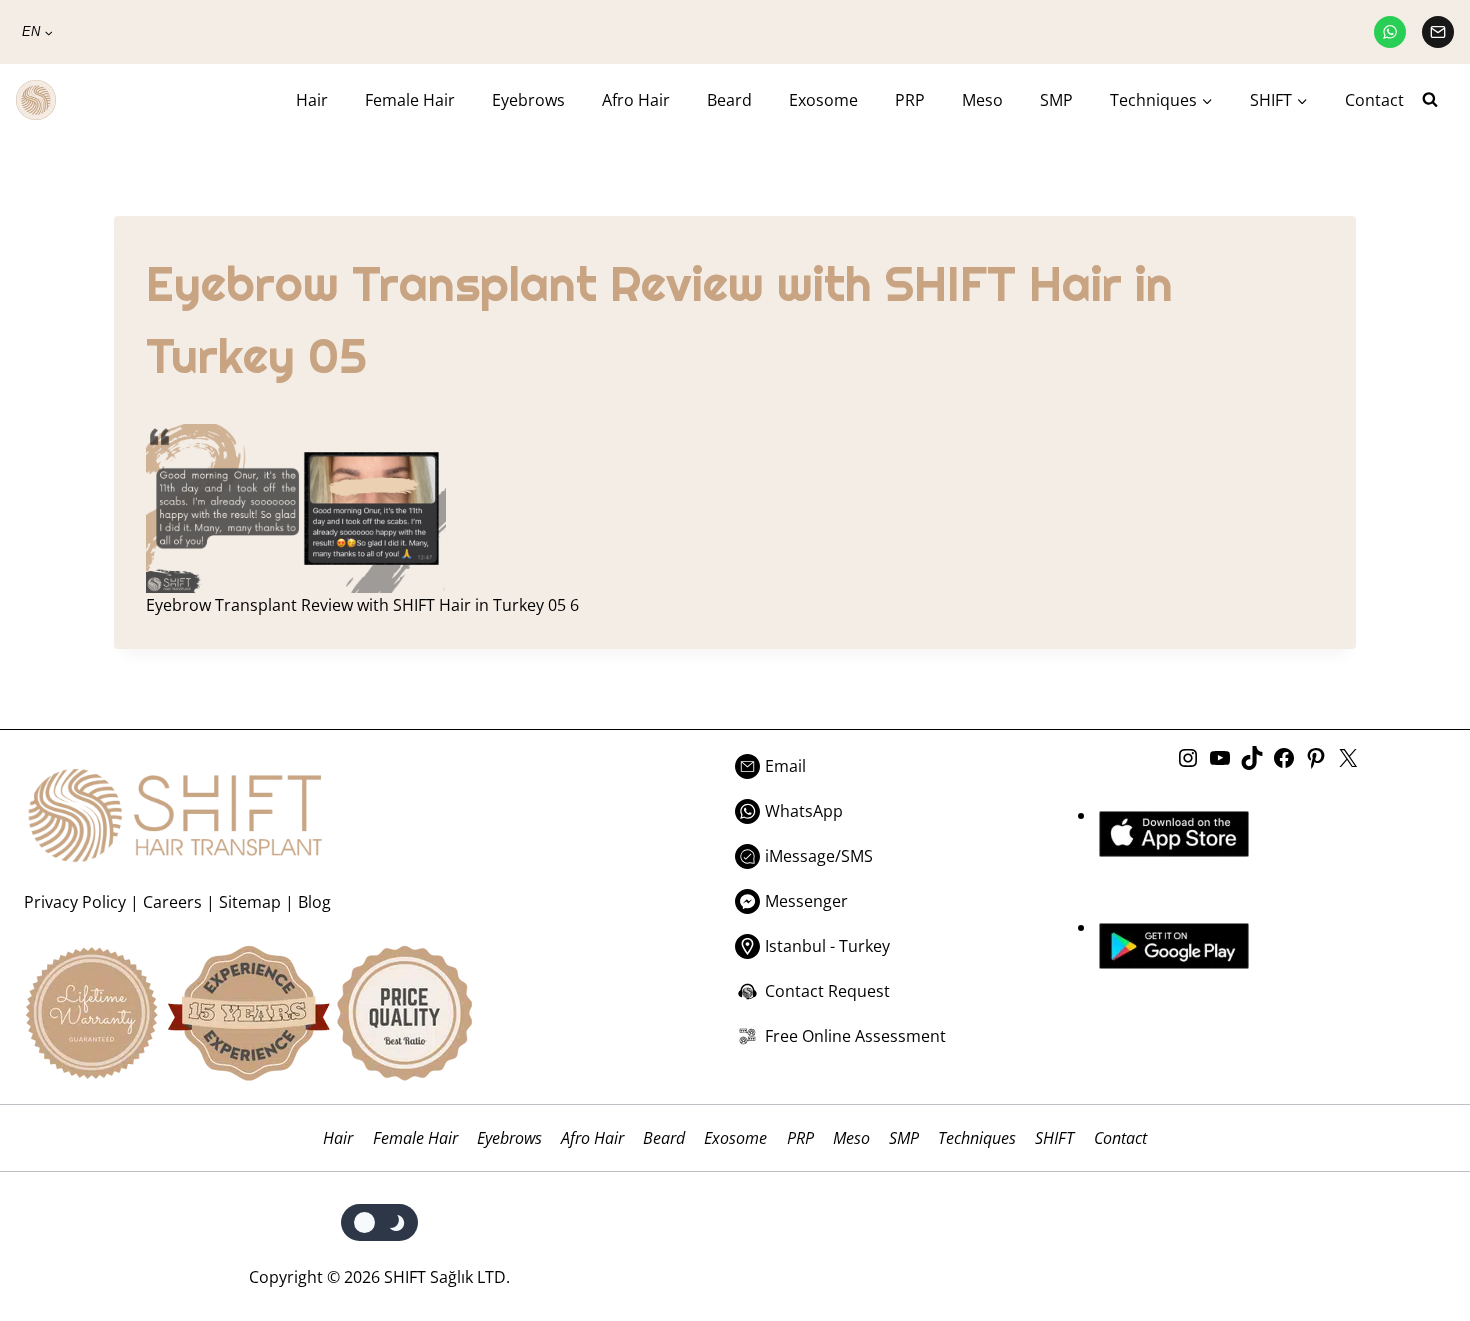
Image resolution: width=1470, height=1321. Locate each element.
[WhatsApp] (1390, 32)
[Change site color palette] (379, 1222)
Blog (314, 902)
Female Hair (410, 100)
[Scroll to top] (1412, 1223)
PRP (910, 100)
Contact (1374, 100)
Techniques (977, 1138)
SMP (1056, 100)
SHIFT (1054, 1138)
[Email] (1438, 32)
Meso (982, 100)
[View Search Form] (1438, 100)
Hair (312, 100)
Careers (172, 902)
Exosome (823, 100)
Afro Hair (636, 100)
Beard (729, 100)
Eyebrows (528, 100)
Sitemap (250, 902)
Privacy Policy (75, 902)
